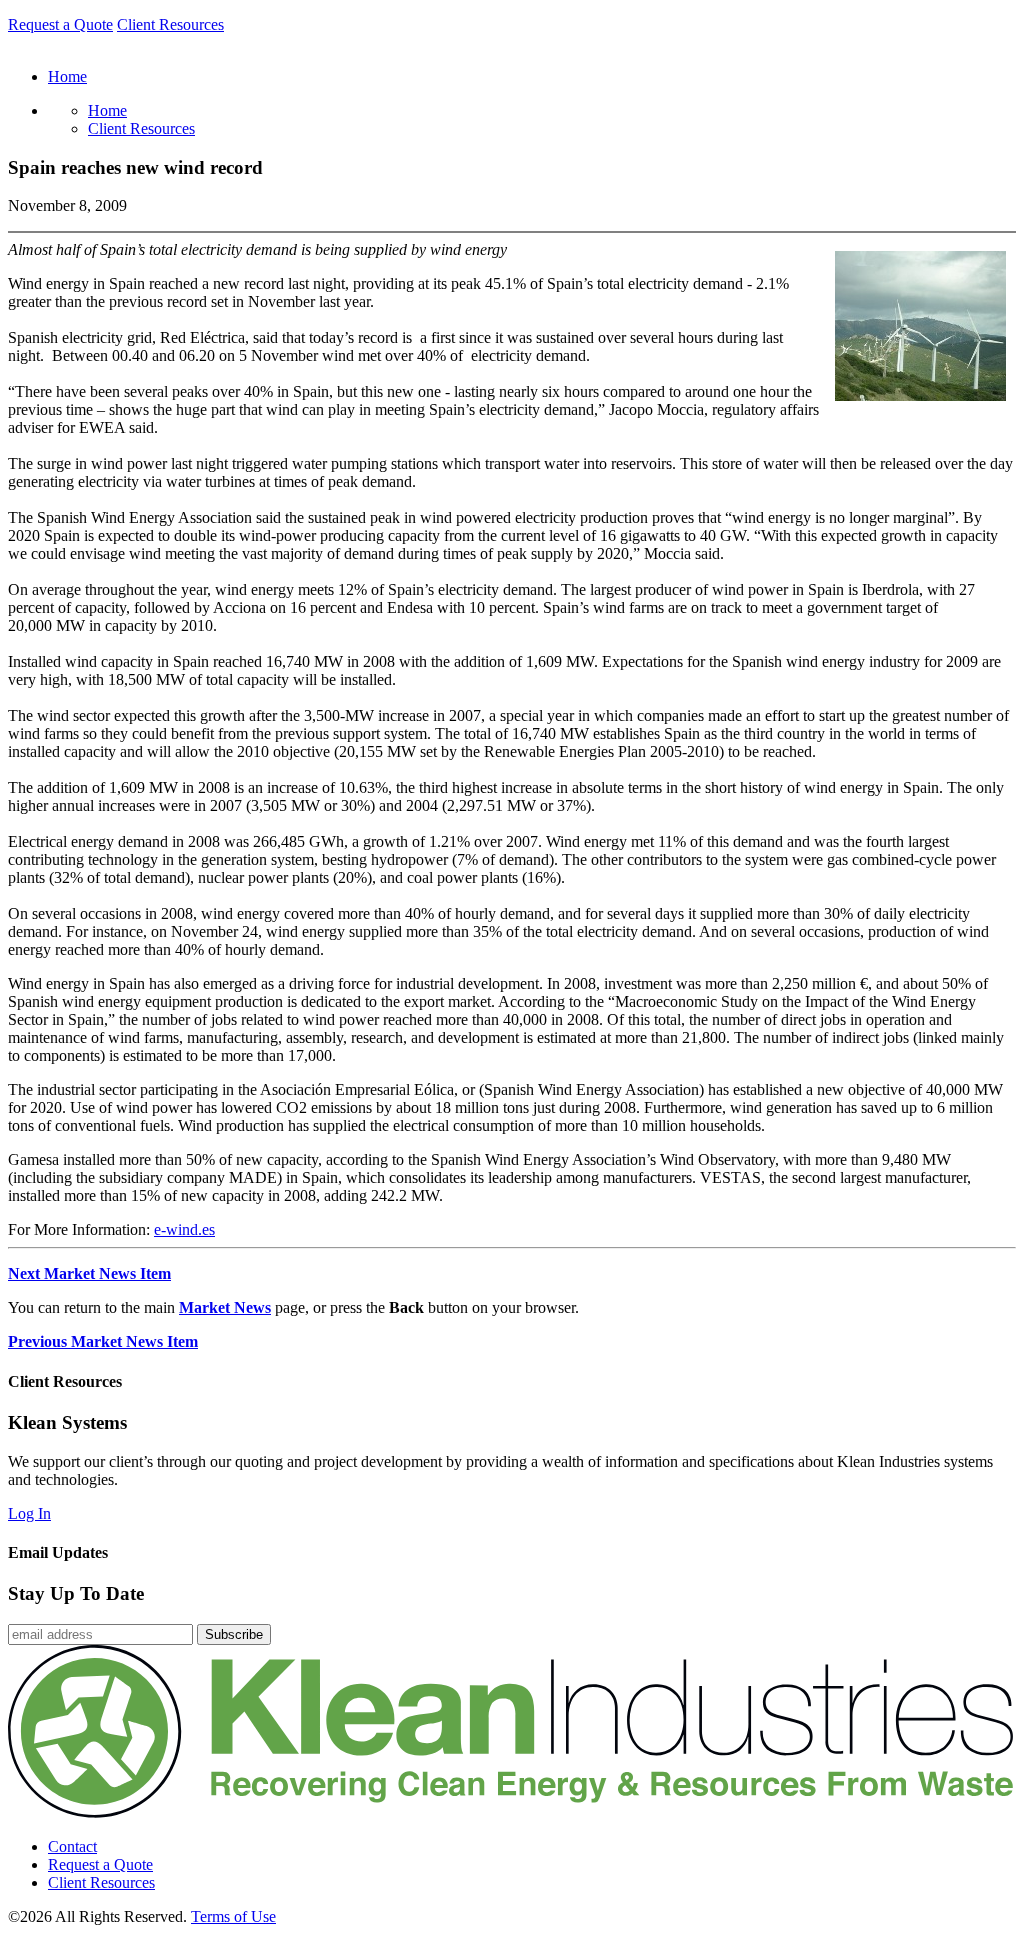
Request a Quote (60, 24)
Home (107, 110)
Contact (72, 1846)
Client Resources (170, 24)
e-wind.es (184, 1229)
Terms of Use (233, 1916)
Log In (29, 1513)
